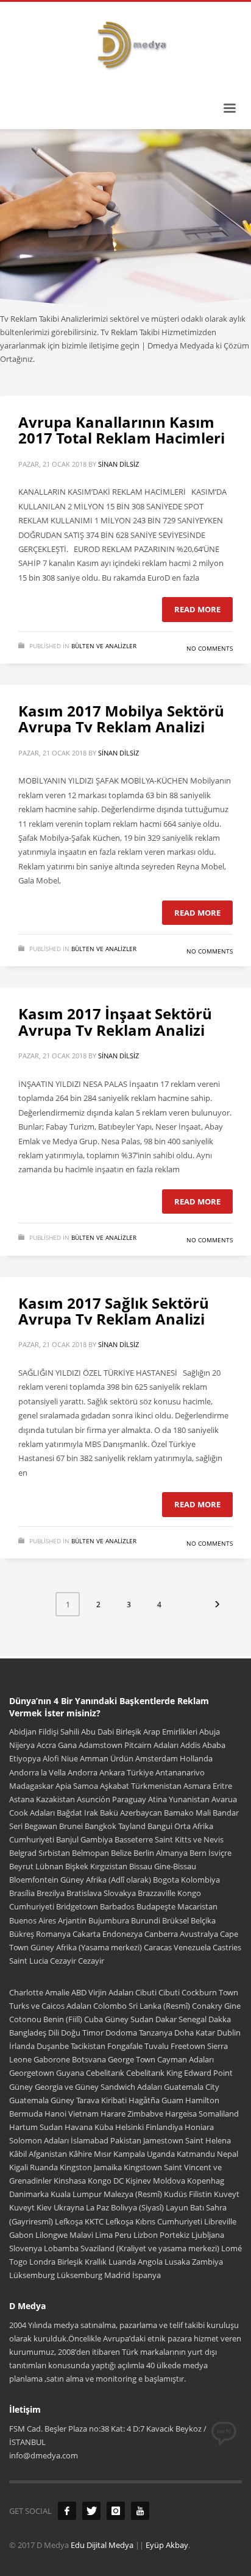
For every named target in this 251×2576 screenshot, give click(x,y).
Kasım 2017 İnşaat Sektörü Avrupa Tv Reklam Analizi (115, 1021)
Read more (197, 609)
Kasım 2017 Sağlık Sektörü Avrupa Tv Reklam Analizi (114, 1311)
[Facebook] (67, 2511)
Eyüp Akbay (167, 2545)
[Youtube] (140, 2511)
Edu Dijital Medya (102, 2545)
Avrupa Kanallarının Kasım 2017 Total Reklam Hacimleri (122, 430)
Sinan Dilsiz (118, 464)
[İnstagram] (116, 2511)
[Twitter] (91, 2511)
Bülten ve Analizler (104, 646)
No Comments (210, 648)
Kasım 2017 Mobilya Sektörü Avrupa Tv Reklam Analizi (121, 719)
